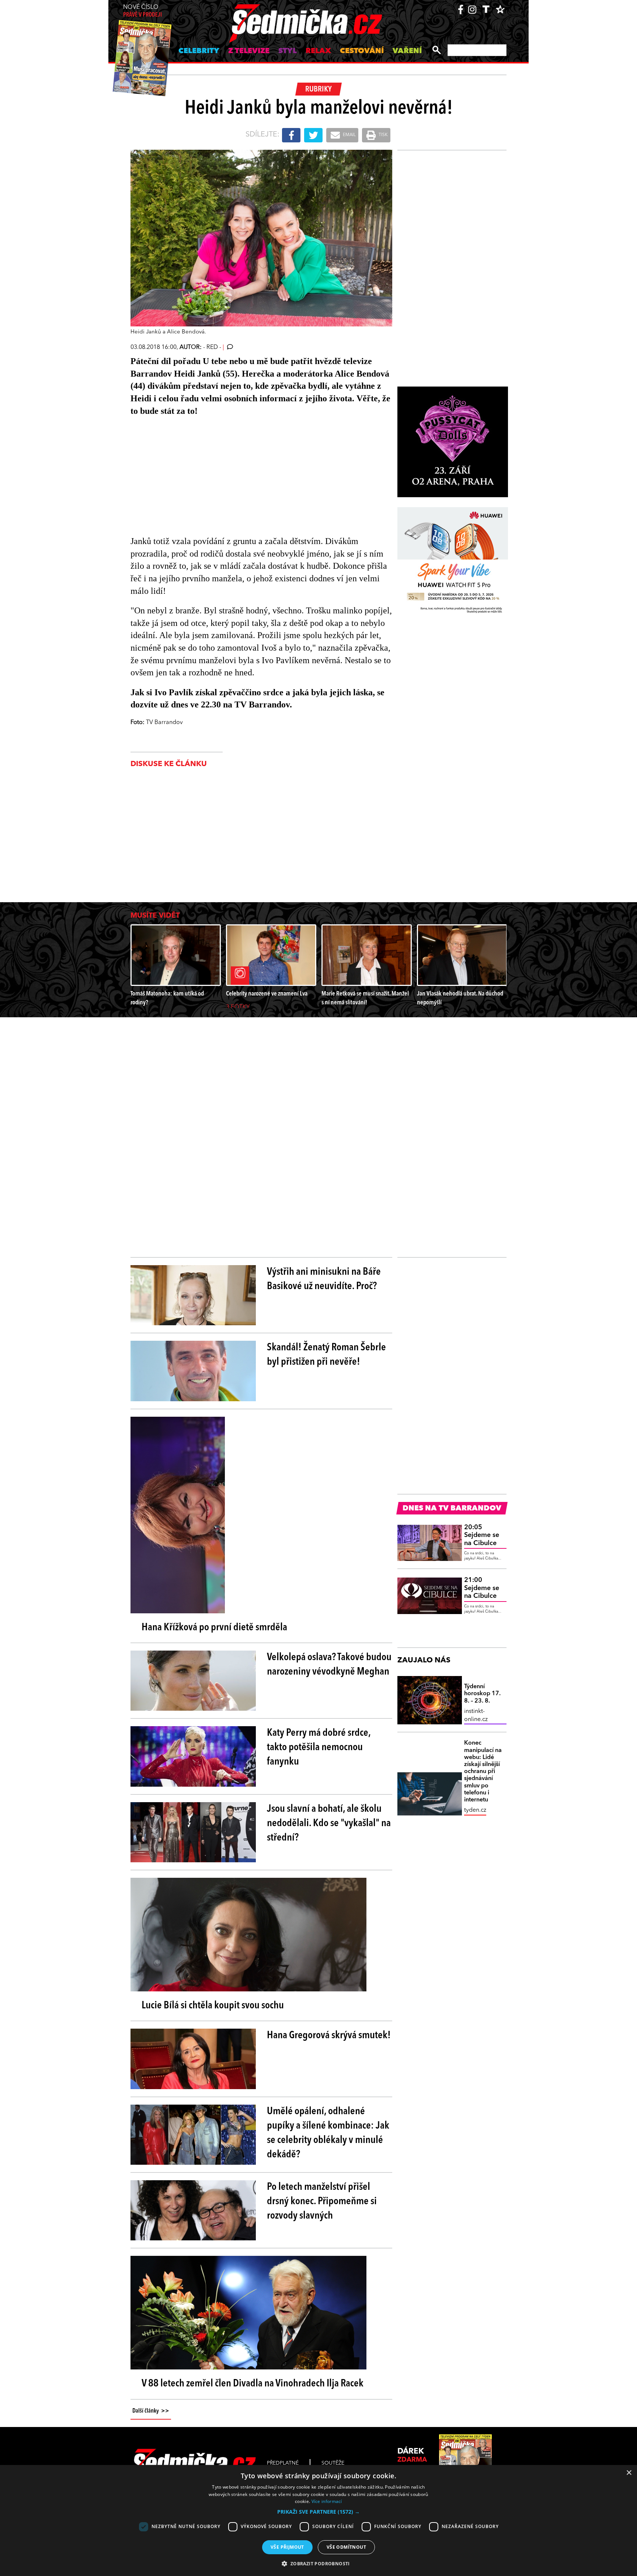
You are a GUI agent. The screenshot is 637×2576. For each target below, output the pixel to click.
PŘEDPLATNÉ (283, 2463)
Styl (288, 51)
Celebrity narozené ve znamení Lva (267, 994)
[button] (318, 2512)
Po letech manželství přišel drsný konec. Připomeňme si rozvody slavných (322, 2202)
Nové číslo (142, 11)
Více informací (327, 2501)
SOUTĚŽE (333, 2463)
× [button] (629, 2473)
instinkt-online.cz (476, 1715)
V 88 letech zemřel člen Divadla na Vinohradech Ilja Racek (253, 2384)
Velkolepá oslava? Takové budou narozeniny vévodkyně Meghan (329, 1665)
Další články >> (151, 2411)
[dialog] (318, 2520)
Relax (318, 51)
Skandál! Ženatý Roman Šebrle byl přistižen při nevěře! (326, 1355)
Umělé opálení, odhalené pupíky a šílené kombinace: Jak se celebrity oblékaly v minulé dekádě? (328, 2133)
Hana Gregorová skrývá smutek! (329, 2036)
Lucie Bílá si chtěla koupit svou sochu (213, 2006)
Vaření (407, 51)
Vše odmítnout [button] (346, 2547)
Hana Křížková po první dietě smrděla (214, 1628)
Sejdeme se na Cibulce (482, 1535)
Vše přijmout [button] (287, 2547)
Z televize (249, 51)
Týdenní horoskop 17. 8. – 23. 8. (482, 1694)
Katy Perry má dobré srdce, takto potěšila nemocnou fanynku (319, 1748)
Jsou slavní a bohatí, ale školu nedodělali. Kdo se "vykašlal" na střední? (329, 1824)
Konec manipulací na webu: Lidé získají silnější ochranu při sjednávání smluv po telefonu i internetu (483, 1772)
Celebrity (199, 51)
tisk (383, 135)
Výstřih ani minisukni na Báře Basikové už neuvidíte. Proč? (324, 1279)
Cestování (362, 51)
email (349, 135)
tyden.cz (475, 1810)
